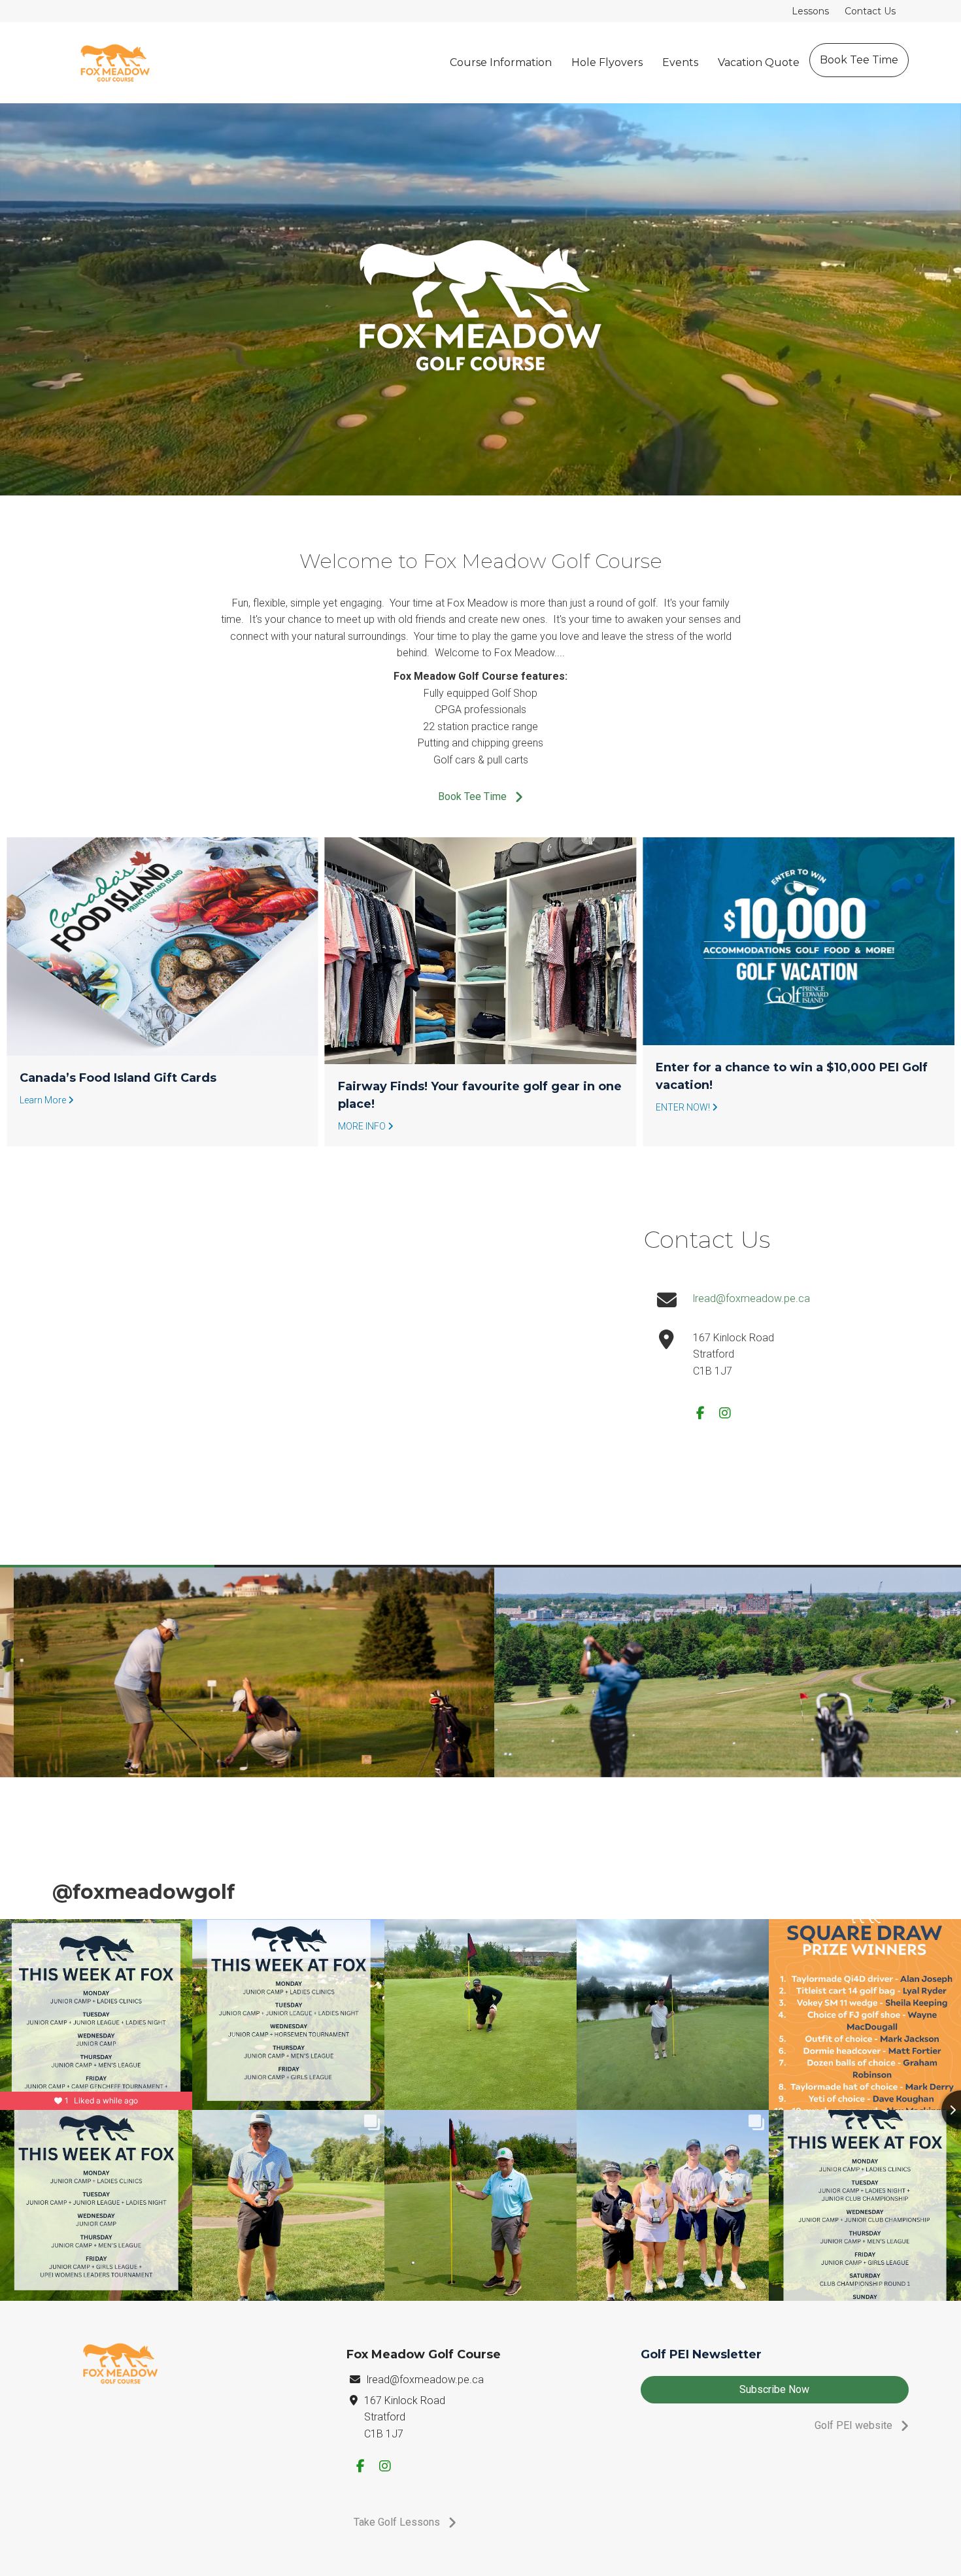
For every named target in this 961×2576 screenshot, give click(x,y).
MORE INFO (44, 1126)
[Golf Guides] (799, 946)
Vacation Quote (759, 62)
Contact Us (870, 11)
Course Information (501, 62)
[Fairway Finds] (162, 951)
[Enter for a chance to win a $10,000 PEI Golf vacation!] (481, 941)
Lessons (810, 11)
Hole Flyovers (607, 62)
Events (680, 62)
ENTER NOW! (366, 1107)
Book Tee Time (859, 60)
